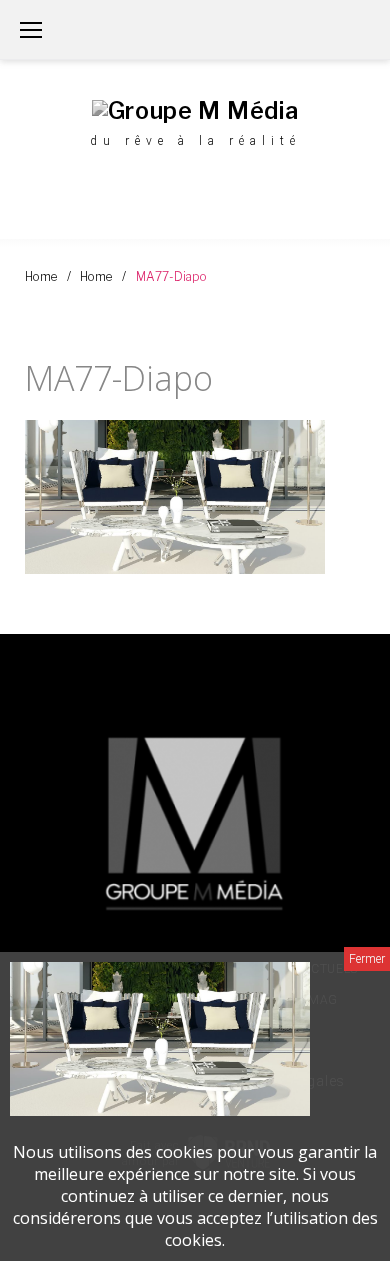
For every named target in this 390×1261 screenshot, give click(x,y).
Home (41, 276)
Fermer (367, 959)
